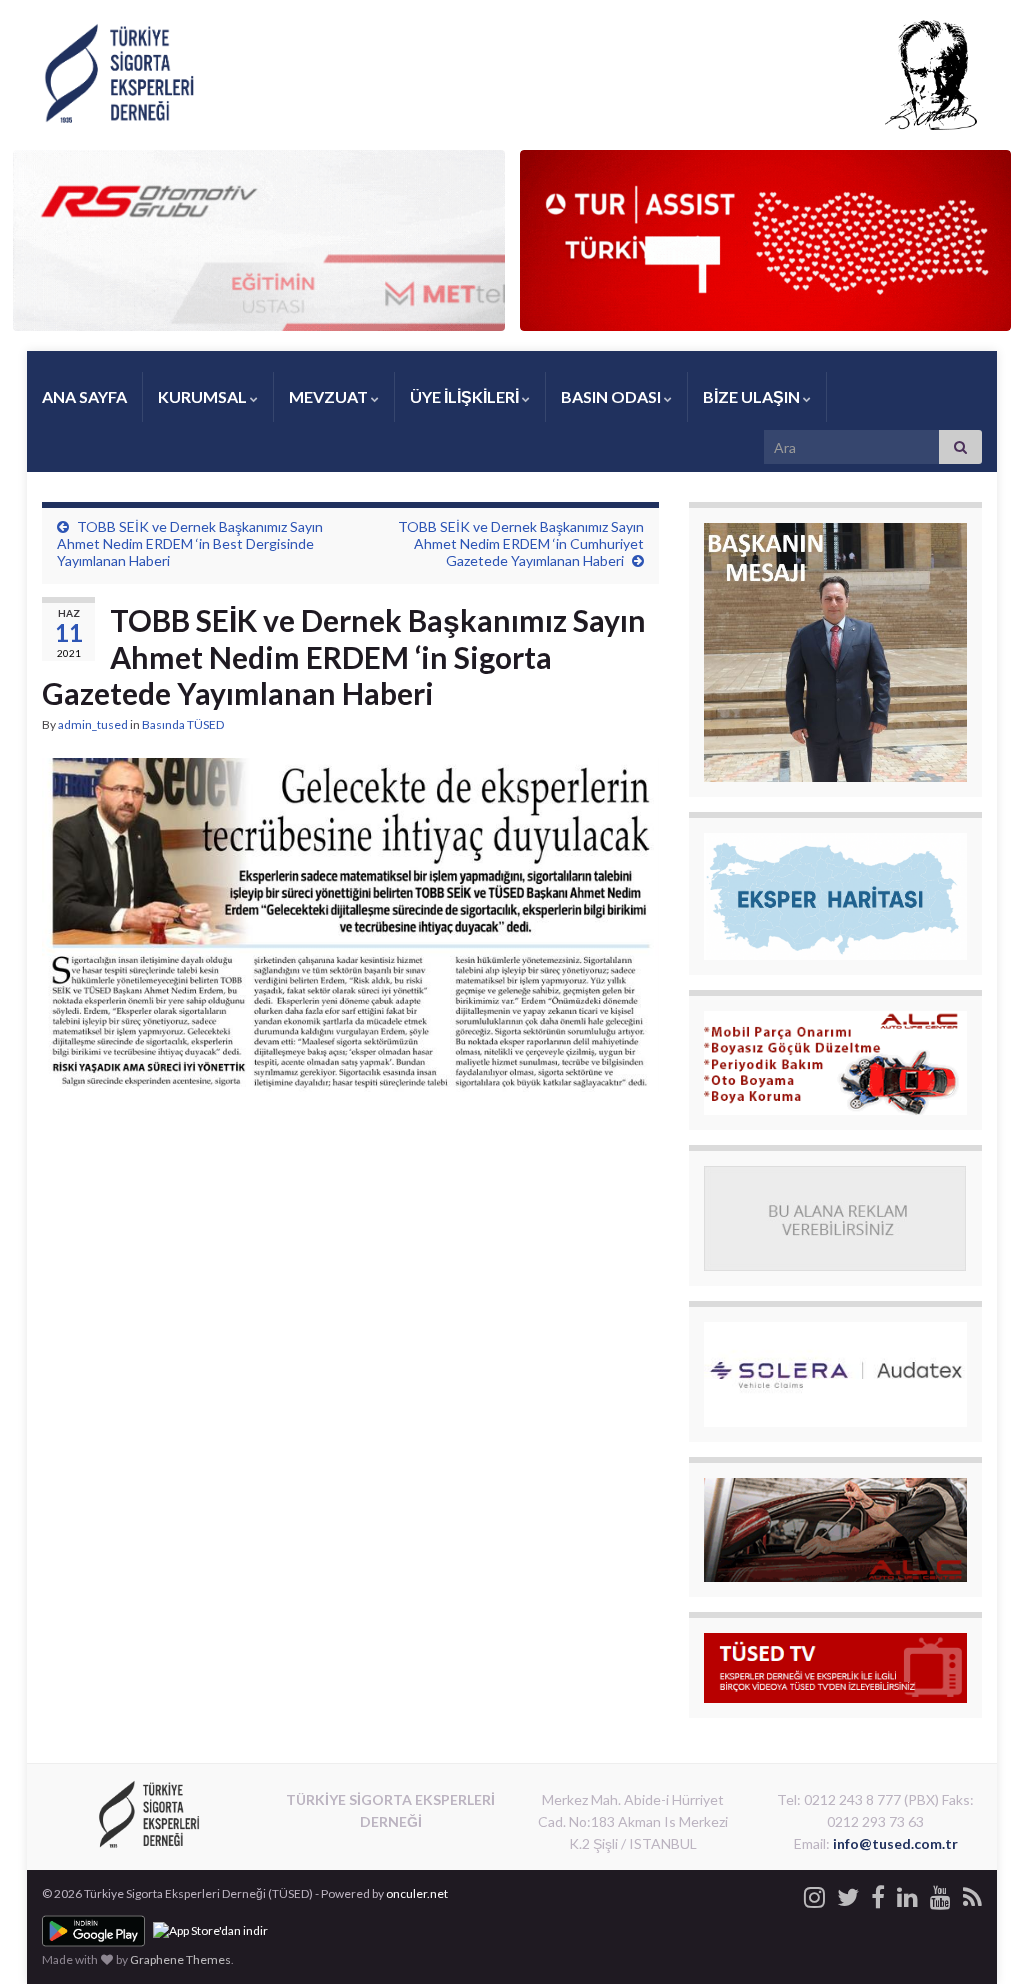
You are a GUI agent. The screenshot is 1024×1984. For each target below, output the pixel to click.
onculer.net (417, 1893)
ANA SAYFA (84, 396)
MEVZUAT (330, 396)
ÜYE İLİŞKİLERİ (466, 396)
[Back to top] (979, 1939)
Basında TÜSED (183, 724)
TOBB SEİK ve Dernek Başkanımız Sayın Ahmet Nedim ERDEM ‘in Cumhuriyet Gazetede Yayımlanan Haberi (521, 543)
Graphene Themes (180, 1959)
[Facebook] (878, 1893)
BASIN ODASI (612, 396)
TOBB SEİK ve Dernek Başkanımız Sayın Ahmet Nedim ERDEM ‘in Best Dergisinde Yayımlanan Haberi (190, 543)
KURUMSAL (204, 396)
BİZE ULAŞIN (753, 396)
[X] (848, 1893)
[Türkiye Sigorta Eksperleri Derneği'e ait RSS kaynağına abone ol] (972, 1893)
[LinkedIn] (907, 1893)
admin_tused (93, 724)
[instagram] (814, 1893)
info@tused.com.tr (895, 1843)
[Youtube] (940, 1893)
